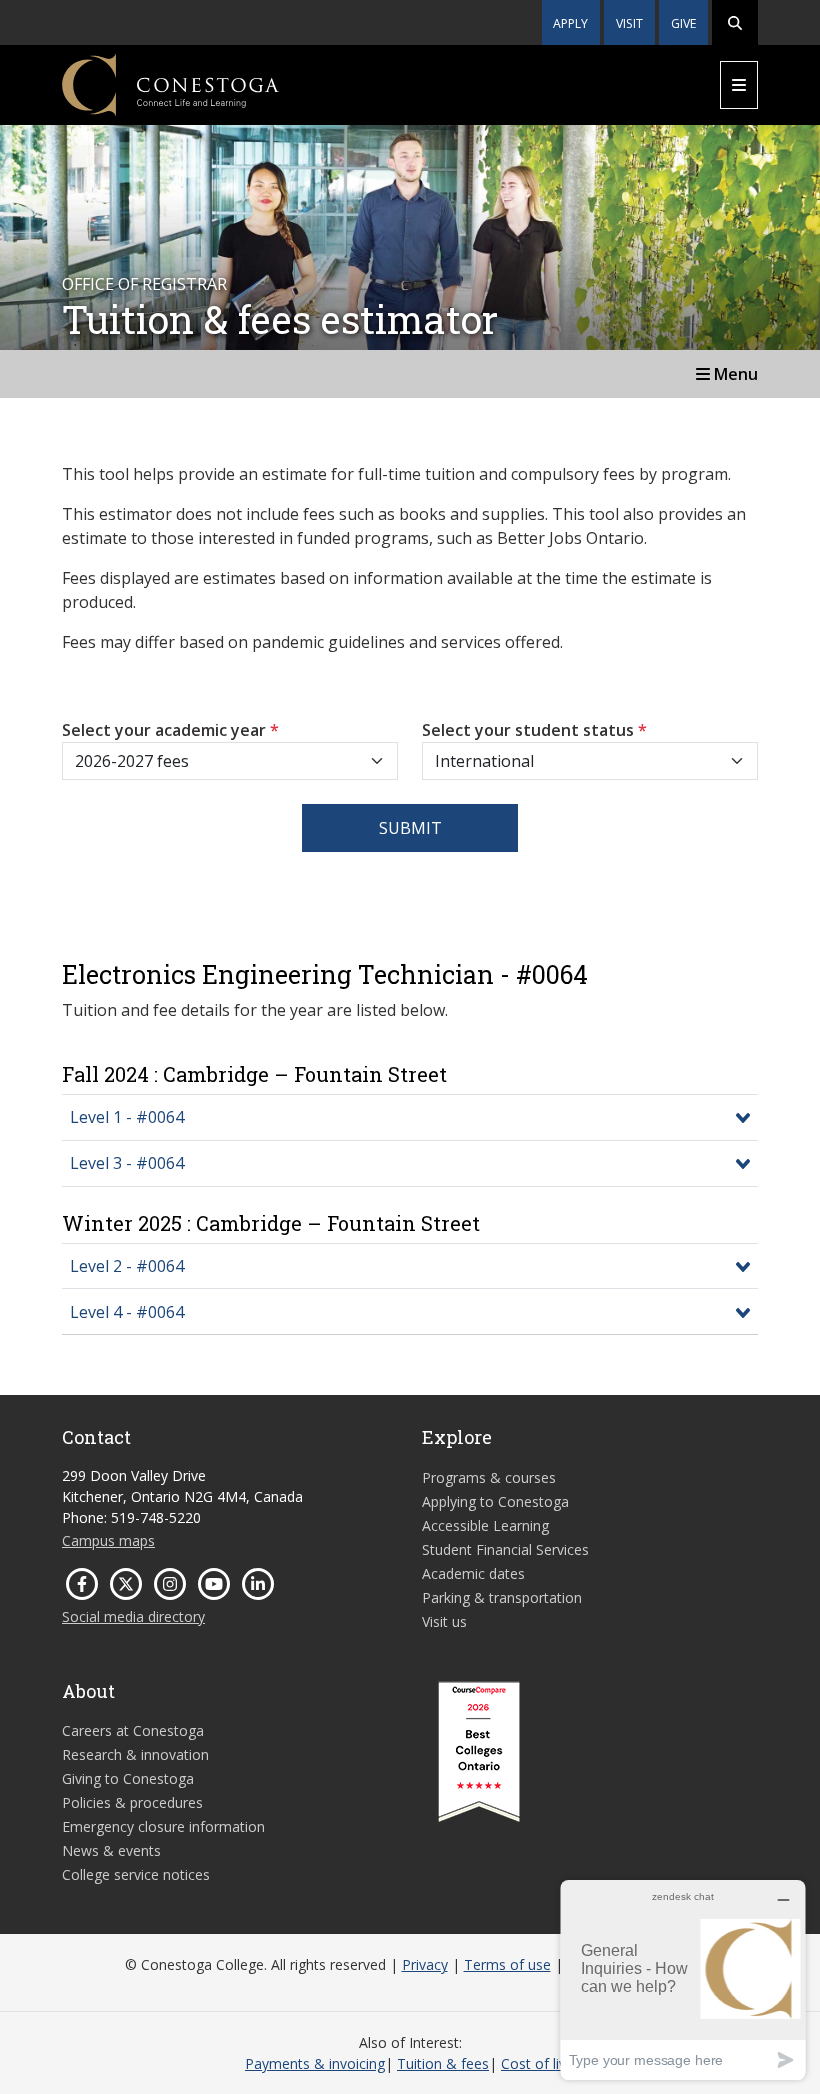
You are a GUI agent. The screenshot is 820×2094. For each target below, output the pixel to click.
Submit (410, 828)
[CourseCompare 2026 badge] (479, 1752)
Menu (734, 374)
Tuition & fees (443, 2063)
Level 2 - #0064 (127, 1266)
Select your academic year (170, 730)
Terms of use (507, 1964)
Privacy (425, 1964)
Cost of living (543, 2063)
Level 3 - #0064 (127, 1163)
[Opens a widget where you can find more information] (683, 1979)
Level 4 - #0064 (127, 1312)
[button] (735, 22)
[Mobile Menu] (739, 85)
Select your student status (534, 730)
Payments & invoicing (315, 2063)
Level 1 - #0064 (127, 1117)
